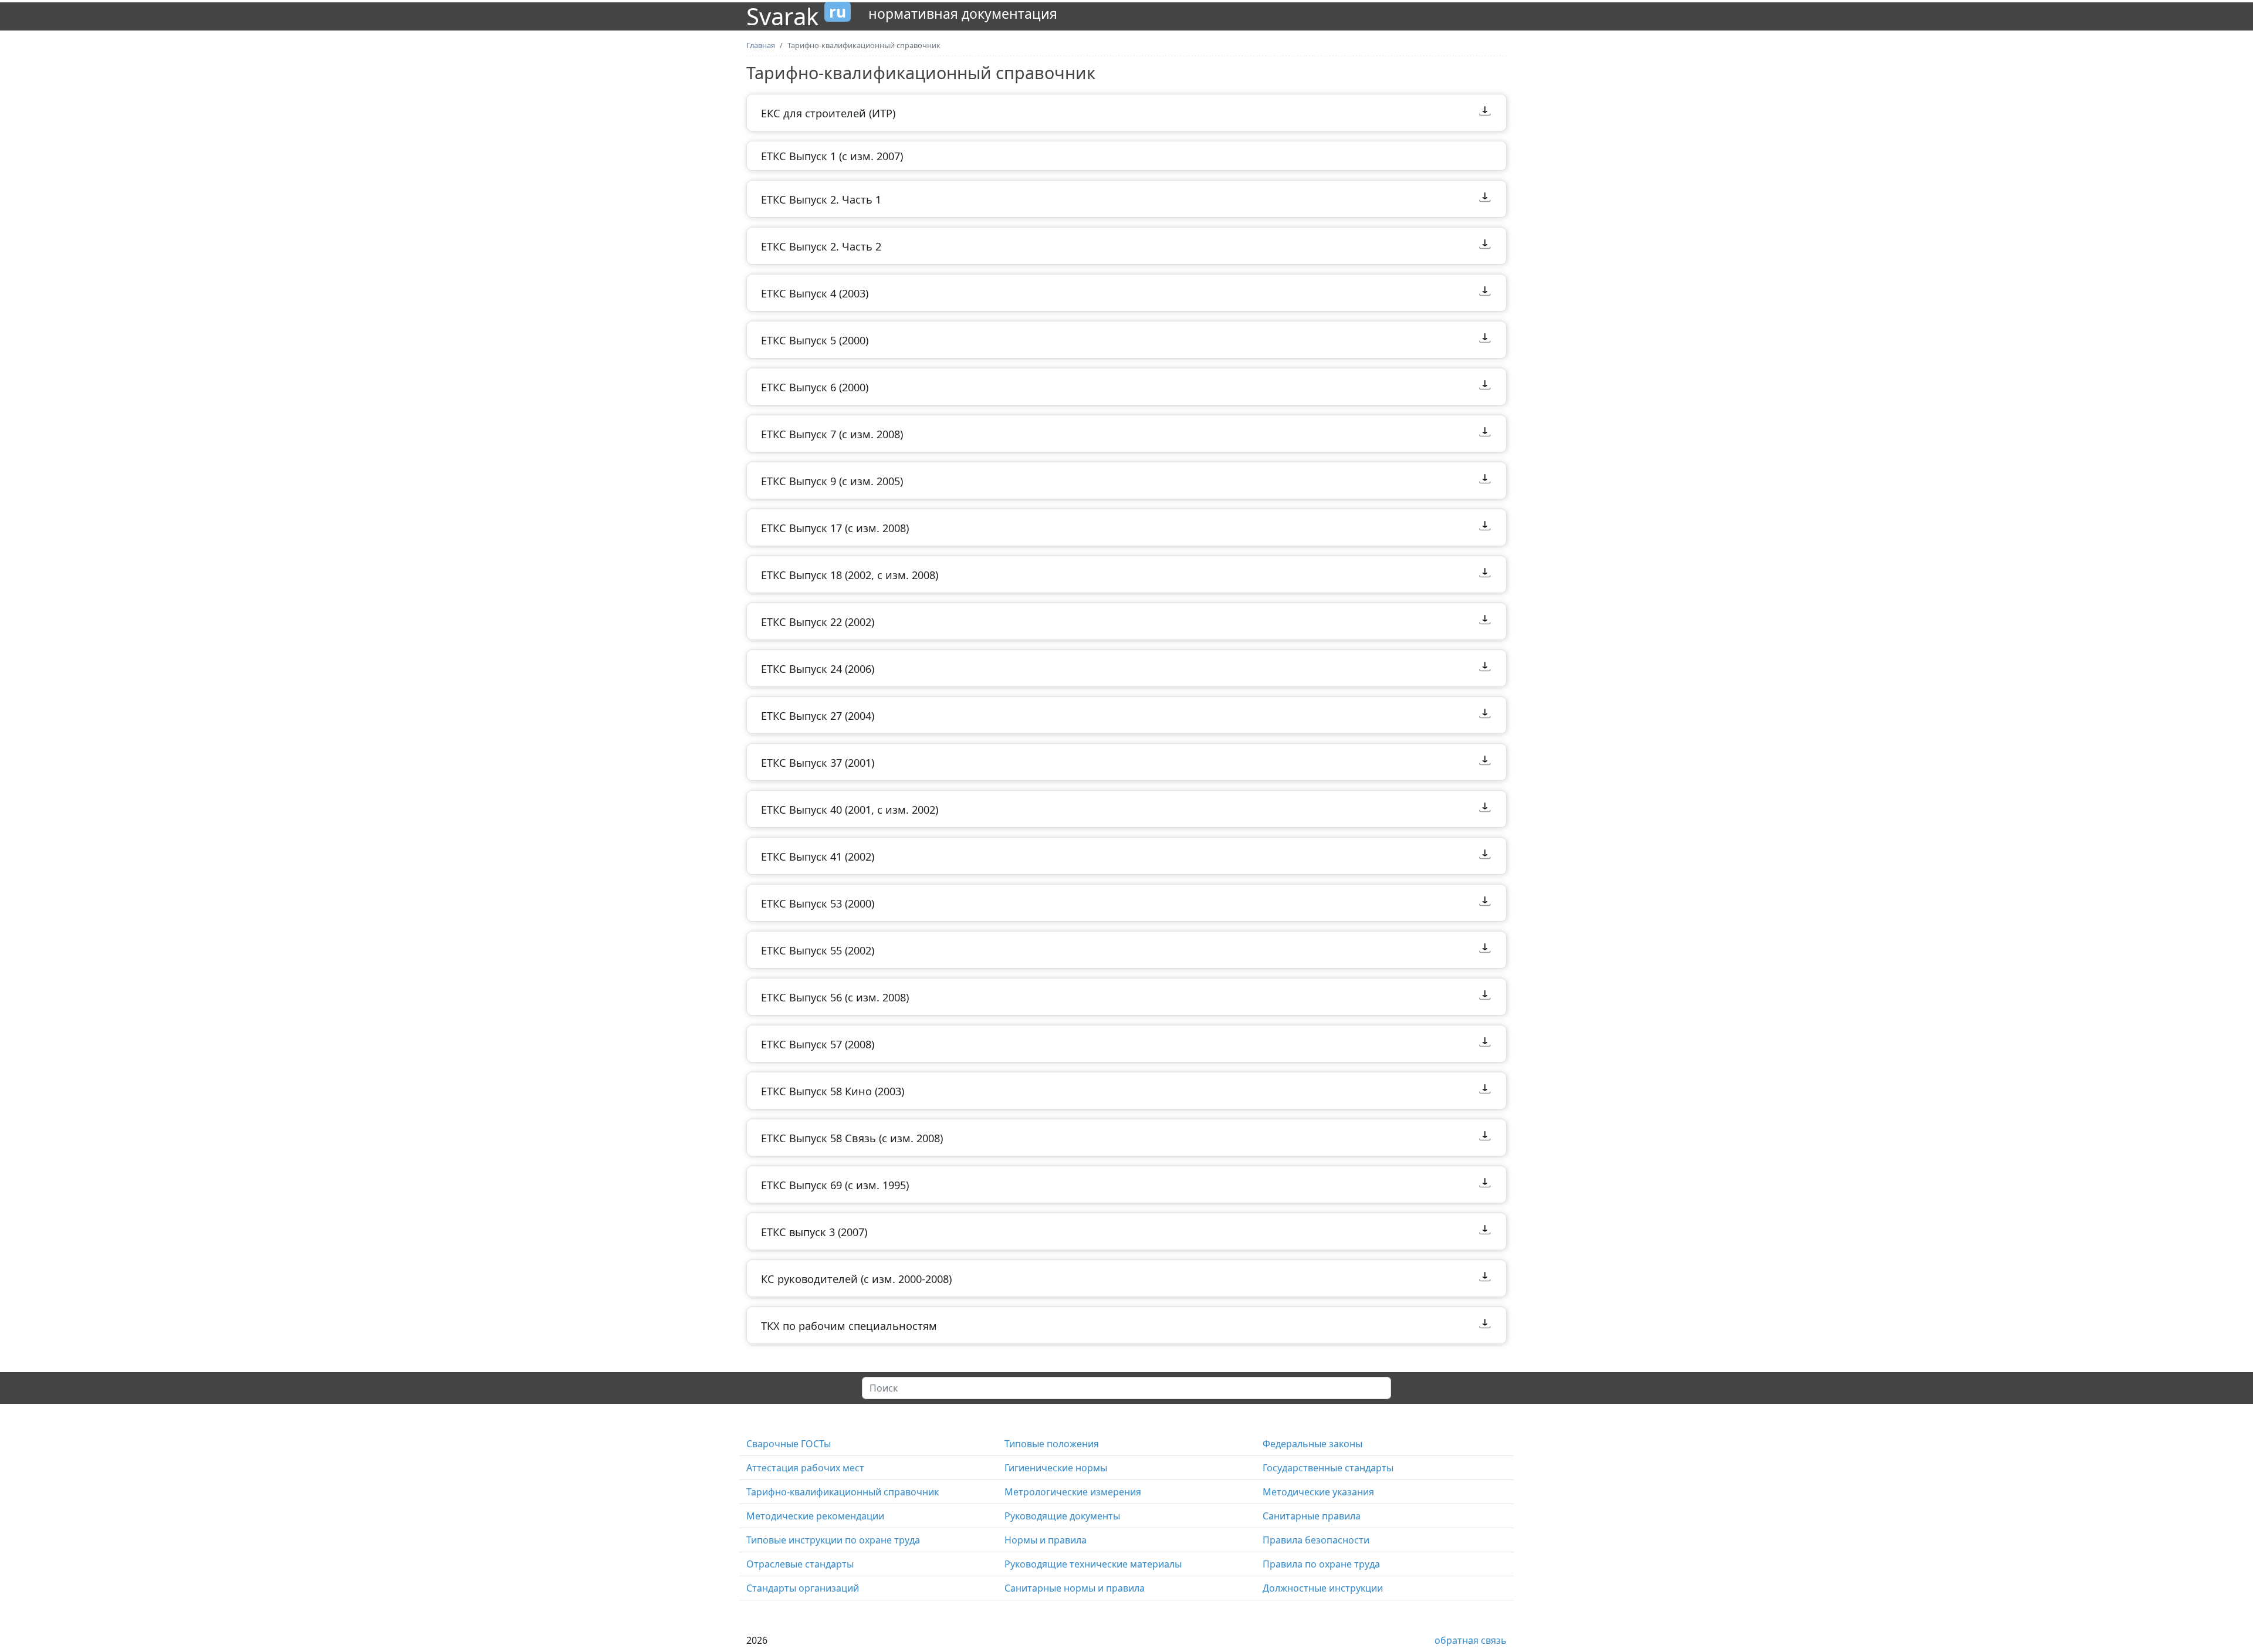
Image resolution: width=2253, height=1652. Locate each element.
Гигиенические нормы (1056, 1468)
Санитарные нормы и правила (1075, 1588)
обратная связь (1471, 1640)
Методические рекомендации (815, 1516)
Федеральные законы (1312, 1444)
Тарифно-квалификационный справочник (843, 1492)
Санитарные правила (1312, 1516)
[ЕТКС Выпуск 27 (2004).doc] (1485, 715)
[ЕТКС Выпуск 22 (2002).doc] (1485, 621)
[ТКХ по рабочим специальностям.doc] (1485, 1325)
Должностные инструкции (1323, 1588)
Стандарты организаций (803, 1588)
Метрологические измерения (1073, 1492)
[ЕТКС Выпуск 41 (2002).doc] (1485, 856)
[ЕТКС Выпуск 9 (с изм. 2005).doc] (1485, 480)
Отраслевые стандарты (800, 1564)
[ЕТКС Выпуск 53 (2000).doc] (1485, 903)
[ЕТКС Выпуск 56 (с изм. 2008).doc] (1485, 997)
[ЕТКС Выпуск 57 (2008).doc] (1485, 1044)
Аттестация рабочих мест (805, 1468)
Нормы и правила (1046, 1540)
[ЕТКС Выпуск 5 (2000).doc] (1485, 340)
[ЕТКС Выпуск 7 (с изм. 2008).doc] (1485, 434)
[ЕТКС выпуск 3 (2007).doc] (1485, 1231)
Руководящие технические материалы (1093, 1564)
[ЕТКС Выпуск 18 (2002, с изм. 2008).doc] (1485, 574)
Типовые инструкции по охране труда (833, 1540)
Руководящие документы (1062, 1516)
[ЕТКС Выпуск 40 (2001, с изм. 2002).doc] (1485, 809)
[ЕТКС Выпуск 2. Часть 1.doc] (1485, 199)
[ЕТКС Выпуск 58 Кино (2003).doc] (1485, 1091)
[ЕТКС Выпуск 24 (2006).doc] (1485, 668)
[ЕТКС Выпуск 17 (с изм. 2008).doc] (1485, 527)
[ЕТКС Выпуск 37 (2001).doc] (1485, 762)
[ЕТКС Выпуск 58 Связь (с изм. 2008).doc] (1485, 1138)
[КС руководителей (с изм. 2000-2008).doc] (1485, 1278)
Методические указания (1318, 1492)
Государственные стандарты (1328, 1468)
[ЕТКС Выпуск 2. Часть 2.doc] (1485, 246)
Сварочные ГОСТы (789, 1444)
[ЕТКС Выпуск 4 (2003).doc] (1485, 293)
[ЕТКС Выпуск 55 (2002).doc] (1485, 950)
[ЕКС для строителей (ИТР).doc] (1485, 113)
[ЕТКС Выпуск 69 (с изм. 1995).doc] (1485, 1184)
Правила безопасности (1316, 1540)
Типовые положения (1052, 1444)
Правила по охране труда (1321, 1564)
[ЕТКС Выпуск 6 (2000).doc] (1485, 387)
